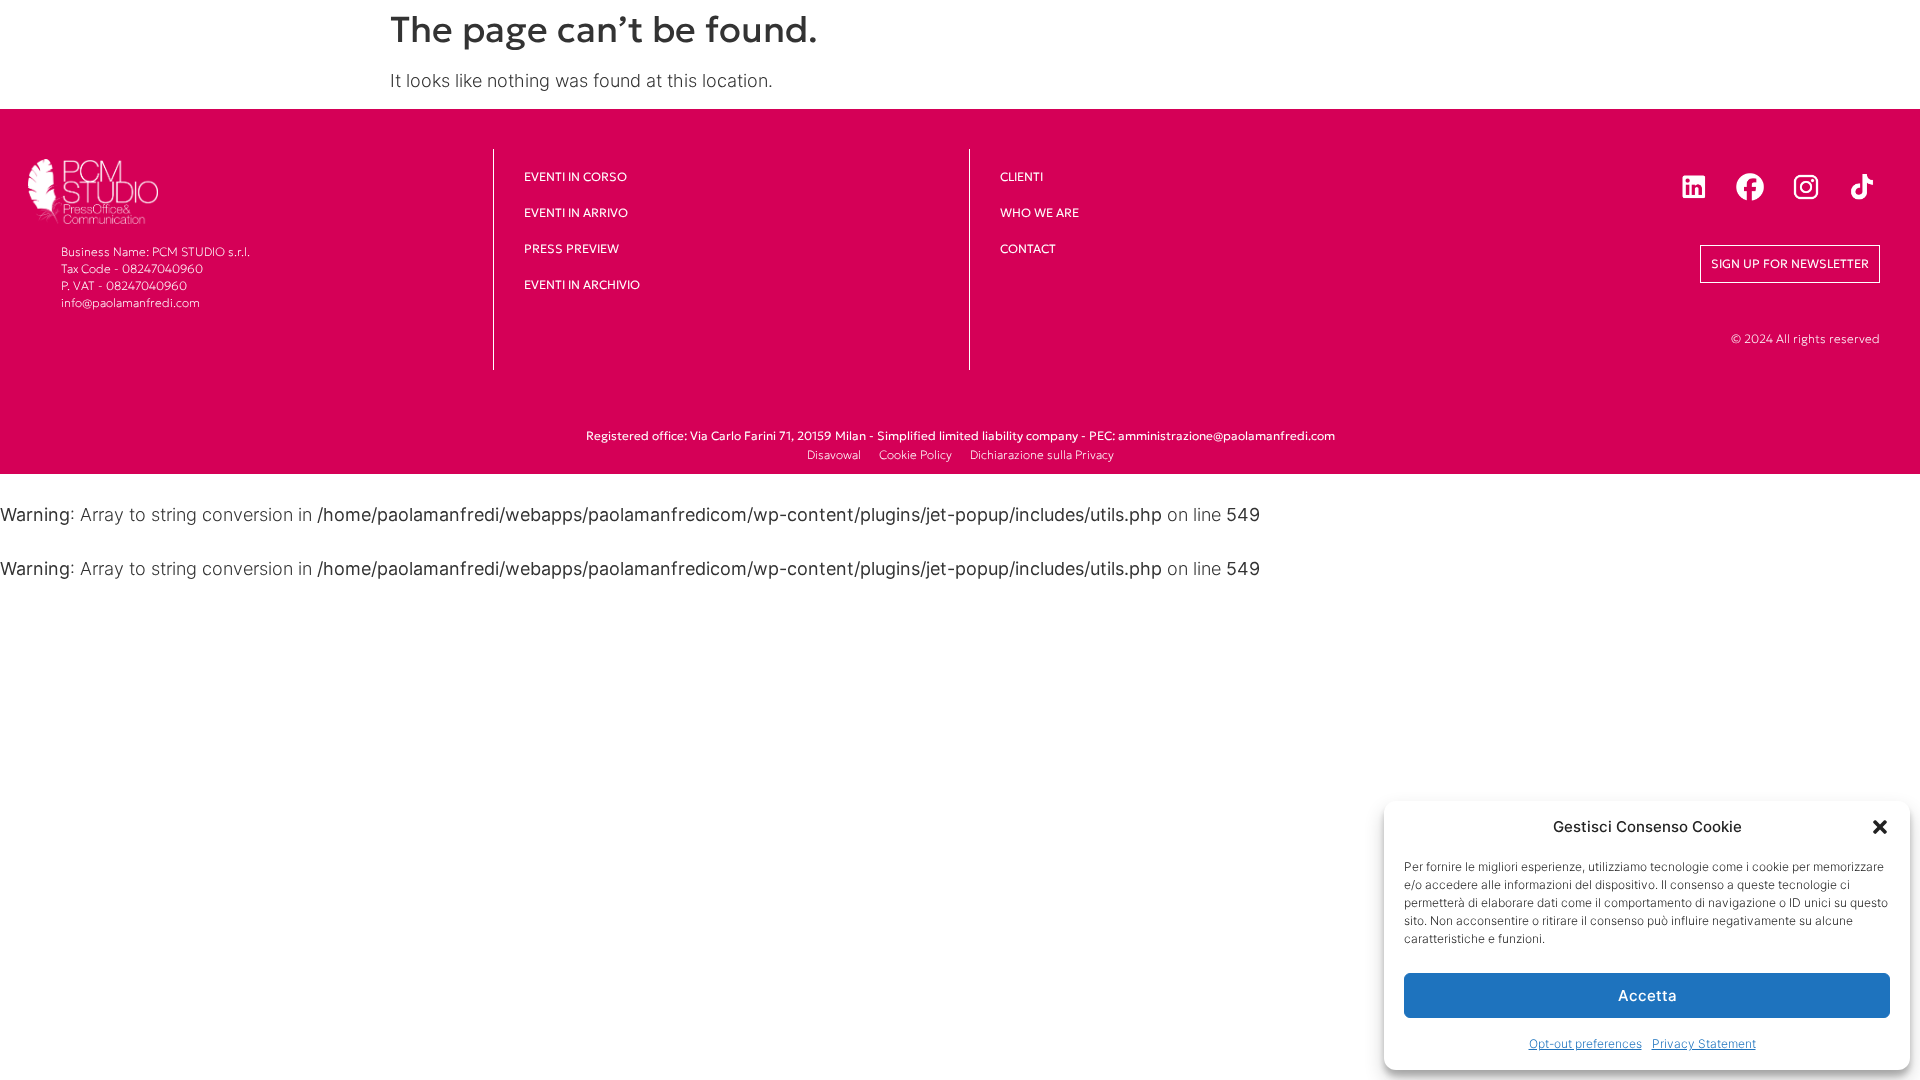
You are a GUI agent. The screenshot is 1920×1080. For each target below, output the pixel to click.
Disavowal (834, 454)
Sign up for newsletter (1790, 263)
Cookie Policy (915, 454)
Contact (1028, 248)
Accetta (1647, 995)
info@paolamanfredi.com (130, 302)
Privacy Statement (1704, 1043)
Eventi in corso (575, 176)
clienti (1021, 176)
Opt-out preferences (1585, 1043)
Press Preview (571, 248)
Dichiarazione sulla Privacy (1042, 454)
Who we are (1039, 212)
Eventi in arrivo (576, 212)
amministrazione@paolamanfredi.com (1226, 435)
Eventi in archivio (582, 284)
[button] (1880, 827)
